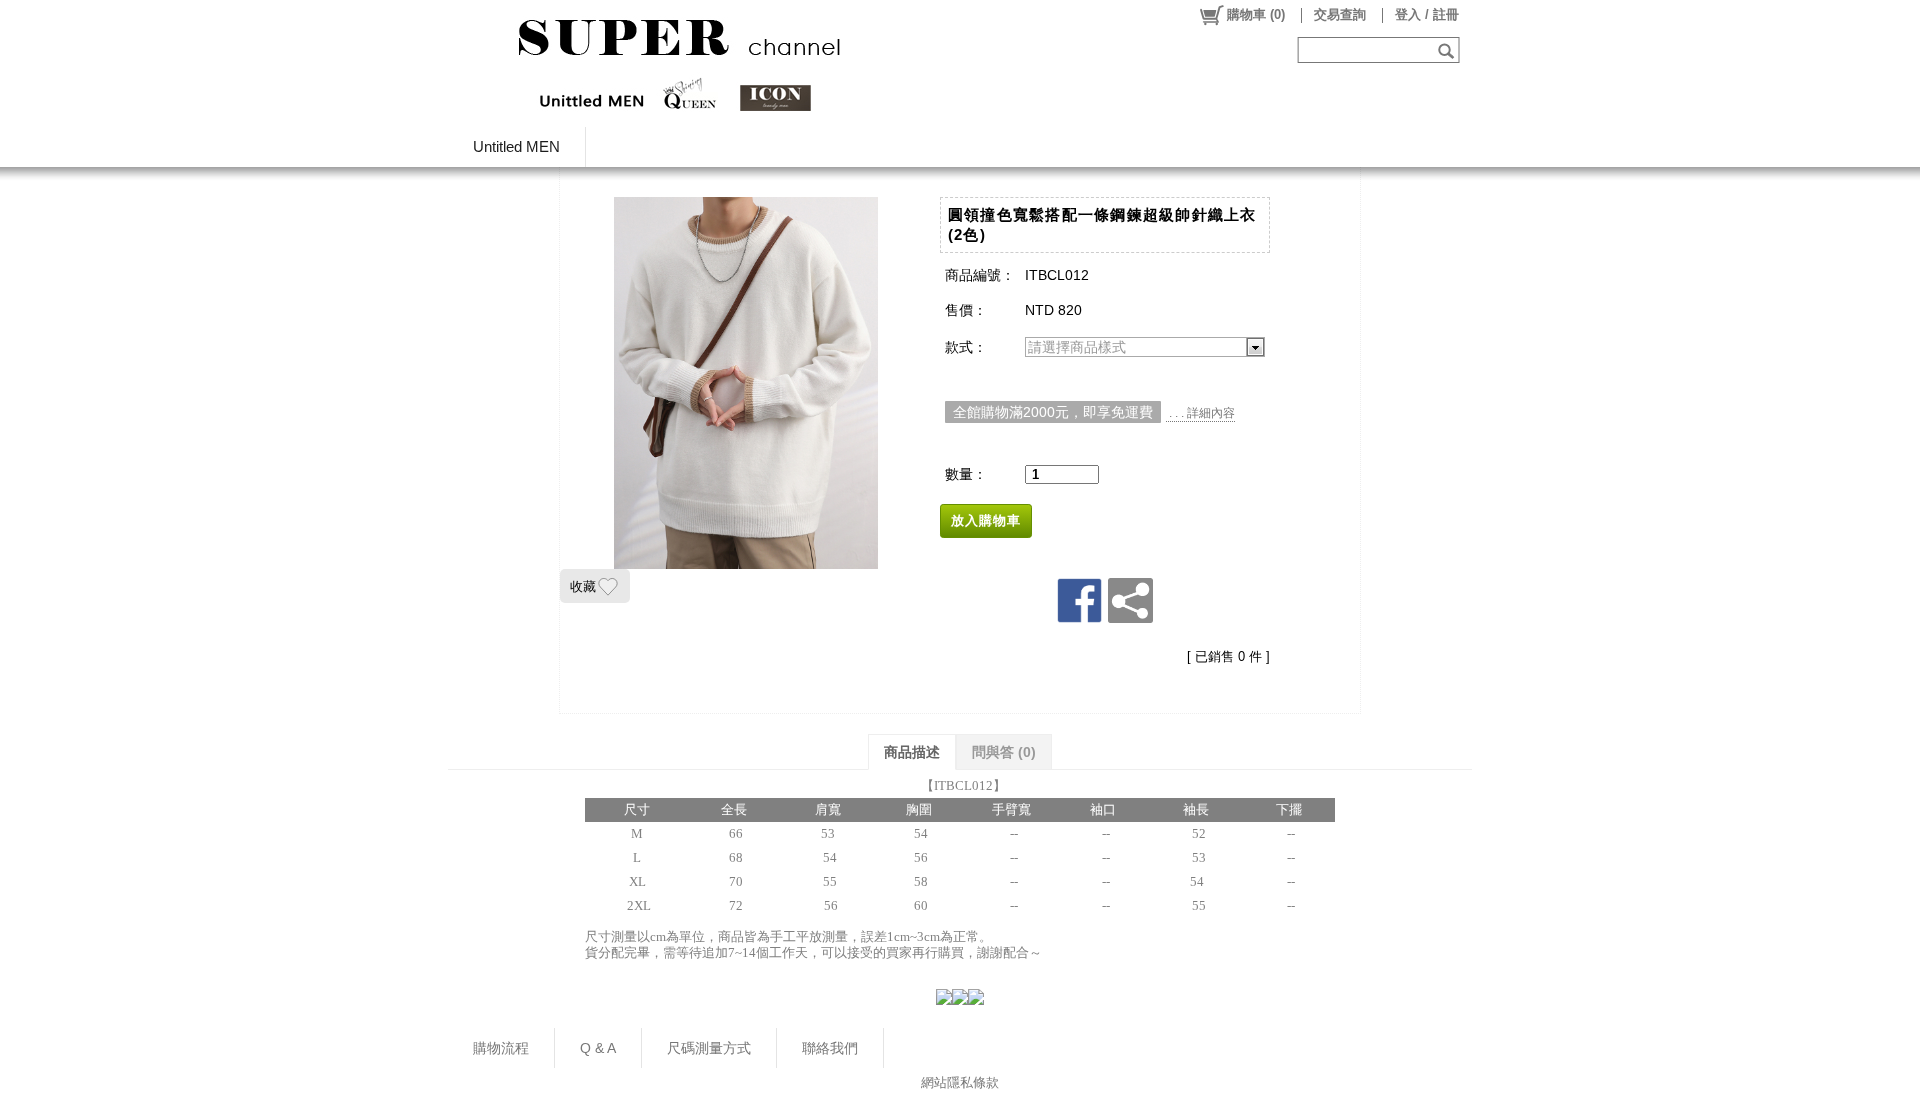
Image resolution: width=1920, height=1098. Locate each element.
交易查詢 (1340, 14)
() (1256, 14)
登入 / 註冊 (1427, 14)
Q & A (598, 1048)
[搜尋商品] (1448, 50)
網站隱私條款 (960, 1082)
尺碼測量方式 (709, 1048)
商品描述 (912, 752)
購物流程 (501, 1048)
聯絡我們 (830, 1048)
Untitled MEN (516, 146)
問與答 (1004, 752)
